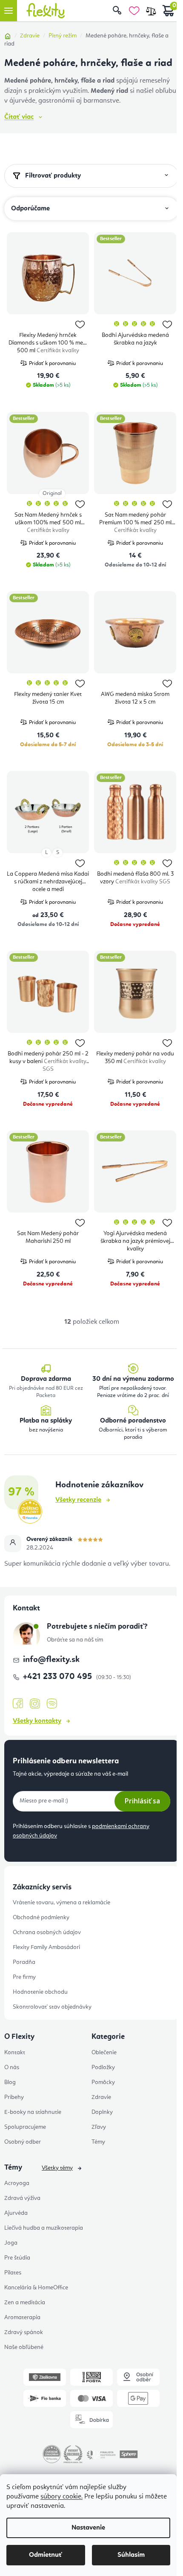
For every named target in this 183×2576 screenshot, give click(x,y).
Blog (10, 2082)
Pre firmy (24, 1977)
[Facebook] (18, 1704)
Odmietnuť (46, 2555)
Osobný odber (23, 2142)
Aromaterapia (22, 2317)
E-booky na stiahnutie (33, 2112)
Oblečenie (104, 2053)
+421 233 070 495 (59, 1677)
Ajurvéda (16, 2213)
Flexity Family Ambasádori (46, 1947)
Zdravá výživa (22, 2198)
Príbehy (14, 2097)
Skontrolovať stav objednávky (52, 2007)
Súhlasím (131, 2555)
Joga (11, 2243)
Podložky (103, 2067)
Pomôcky (103, 2082)
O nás (12, 2067)
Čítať (19, 117)
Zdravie (101, 2097)
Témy (98, 2142)
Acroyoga (17, 2183)
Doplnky (102, 2112)
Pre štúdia (17, 2258)
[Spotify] (52, 1704)
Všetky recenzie (78, 1500)
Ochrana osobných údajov (47, 1932)
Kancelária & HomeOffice (36, 2288)
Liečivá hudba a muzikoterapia (44, 2228)
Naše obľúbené (24, 2347)
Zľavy (99, 2127)
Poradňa (24, 1962)
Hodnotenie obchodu (40, 1992)
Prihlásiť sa (142, 1801)
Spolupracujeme (25, 2127)
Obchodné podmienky (41, 1918)
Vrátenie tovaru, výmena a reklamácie (61, 1903)
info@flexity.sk (51, 1660)
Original (52, 493)
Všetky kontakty (37, 1721)
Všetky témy (57, 2168)
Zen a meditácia (25, 2303)
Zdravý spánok (24, 2332)
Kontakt (15, 2053)
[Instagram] (35, 1704)
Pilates (13, 2273)
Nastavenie (88, 2528)
